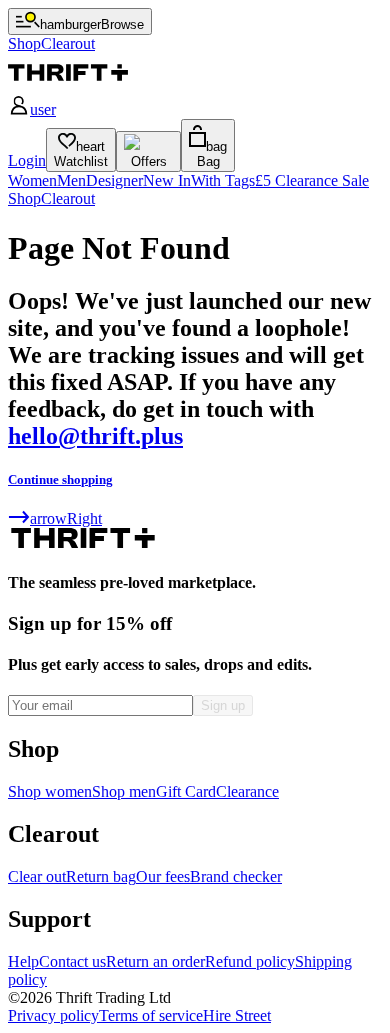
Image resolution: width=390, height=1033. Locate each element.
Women (32, 180)
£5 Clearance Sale (312, 180)
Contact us (72, 961)
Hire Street (237, 1015)
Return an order (155, 961)
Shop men (124, 791)
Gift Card (186, 791)
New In (167, 180)
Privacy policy (53, 1015)
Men (71, 180)
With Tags (223, 180)
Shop (24, 198)
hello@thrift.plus (95, 436)
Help (23, 961)
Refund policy (250, 961)
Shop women (50, 791)
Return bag (101, 876)
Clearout (68, 198)
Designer (114, 180)
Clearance (247, 791)
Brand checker (236, 876)
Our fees (163, 876)
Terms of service (151, 1015)
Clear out (37, 876)
